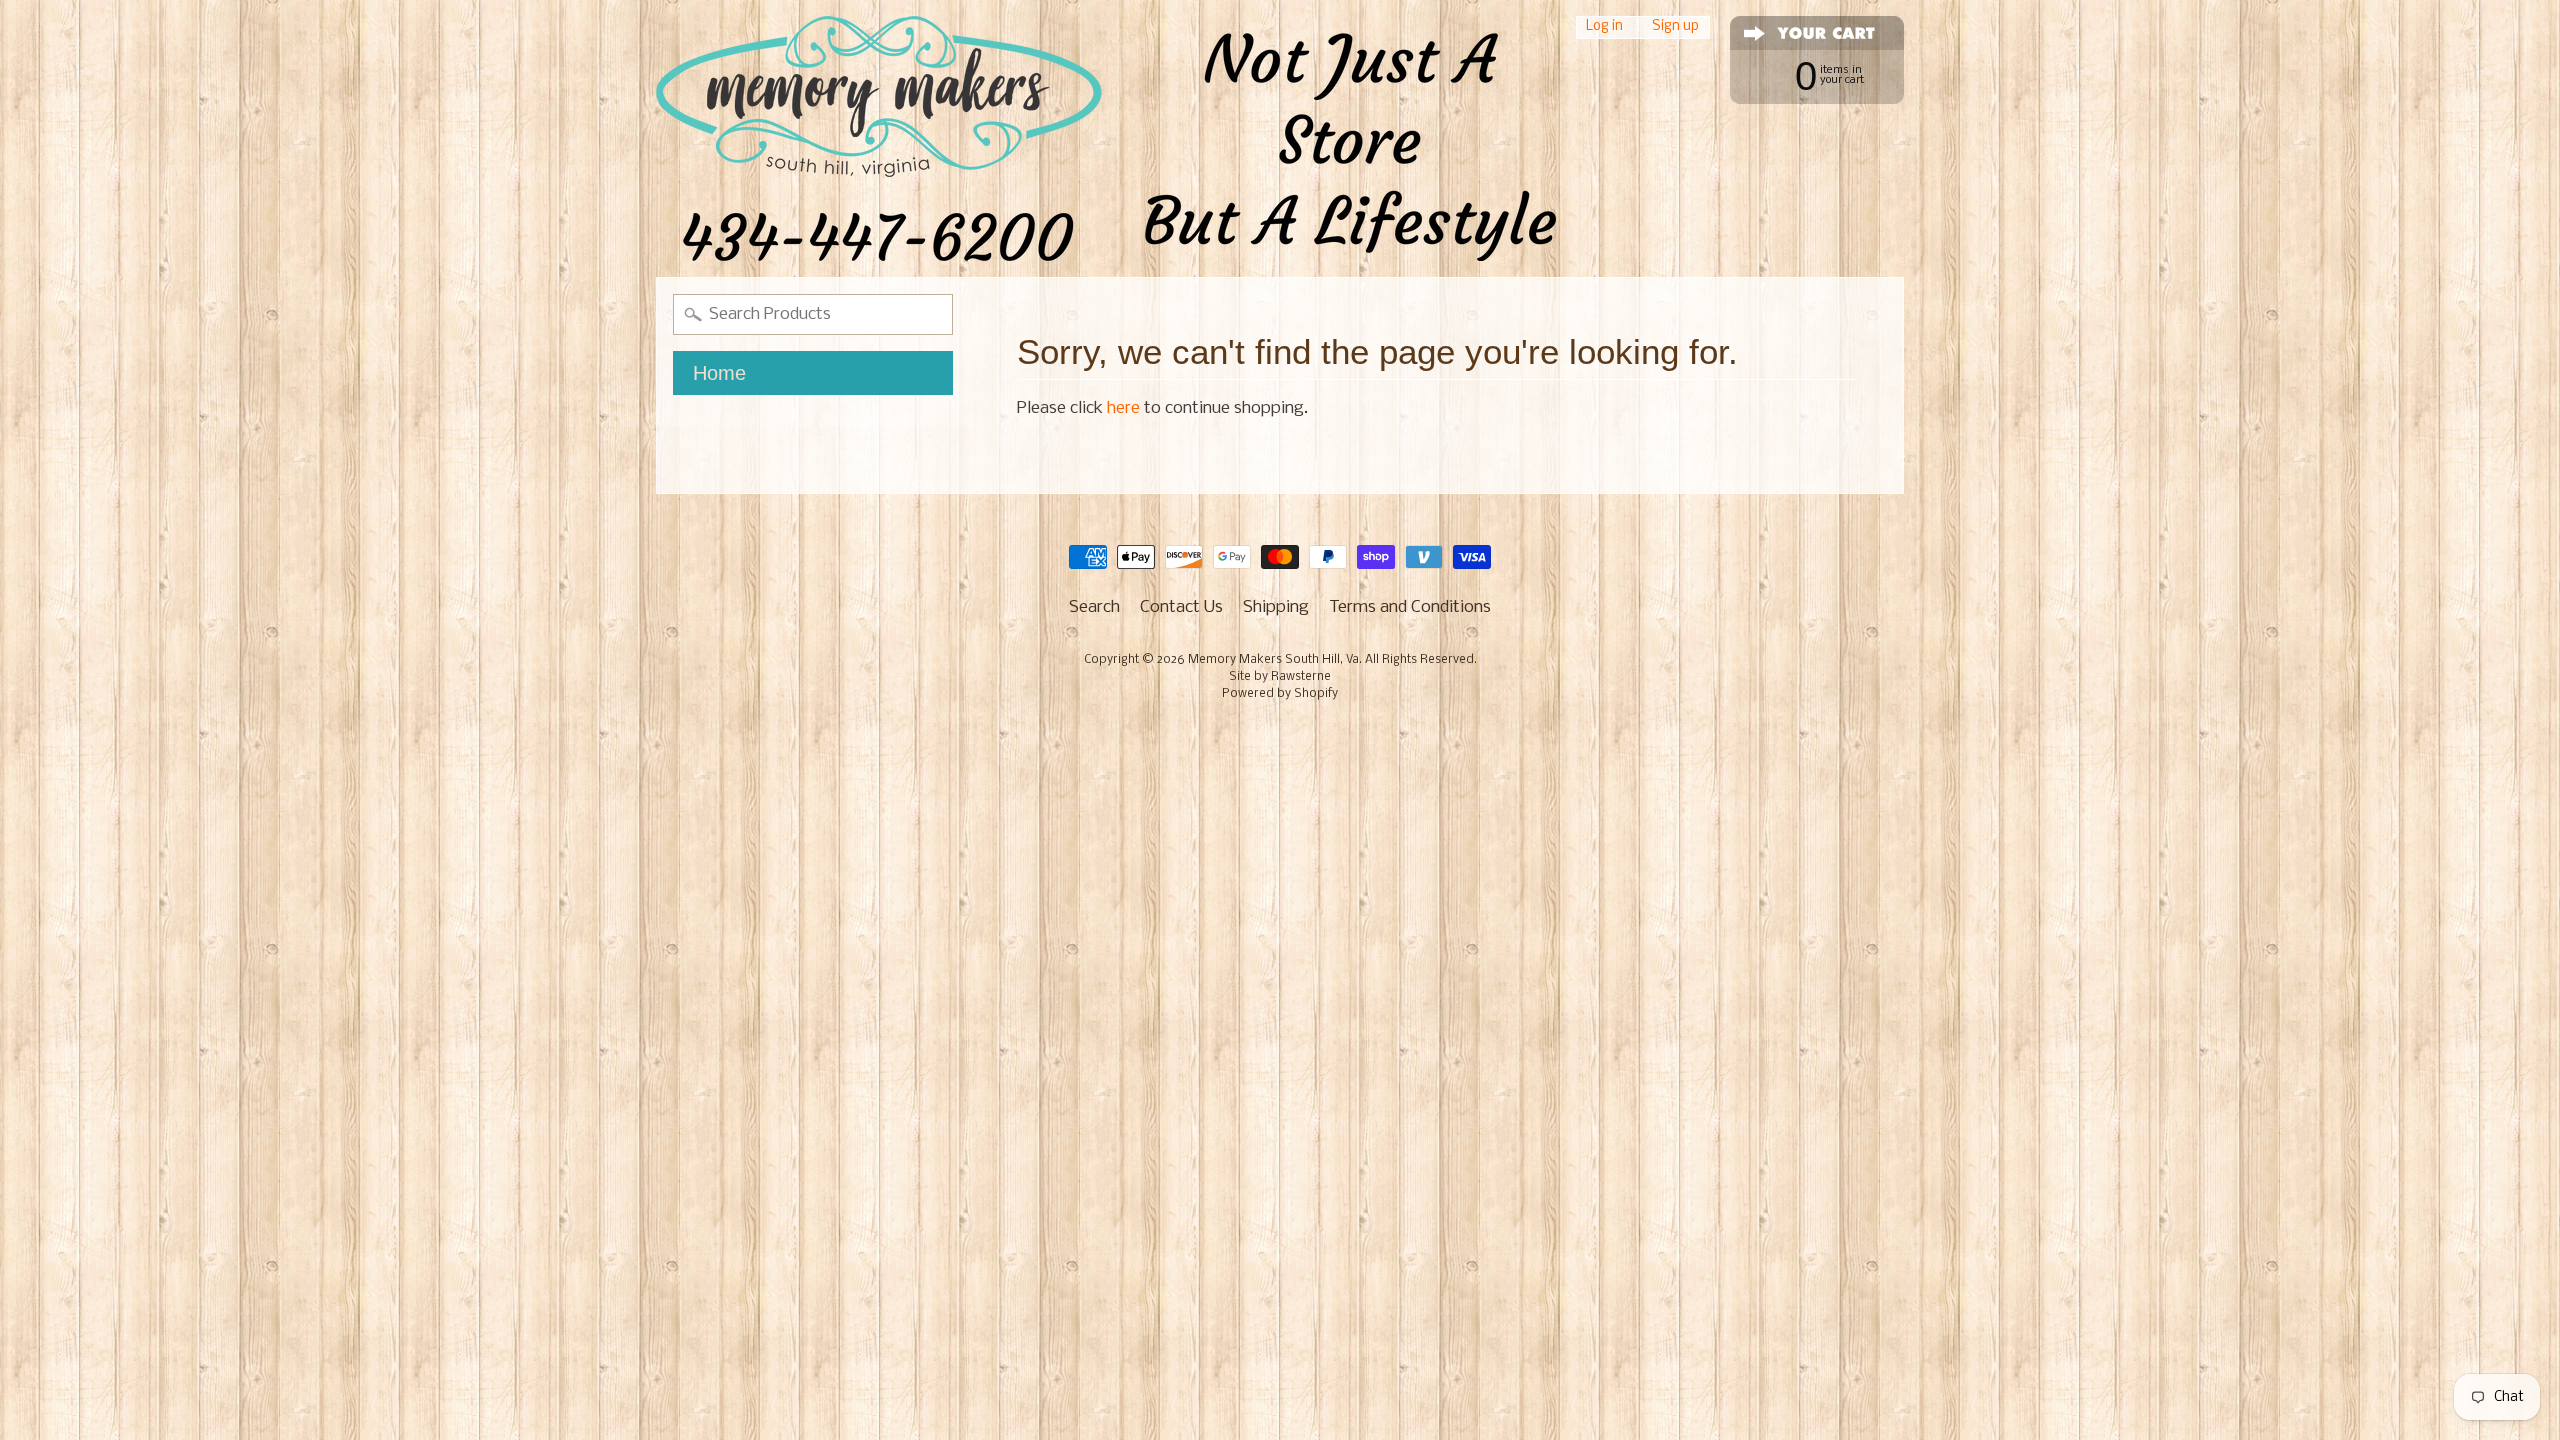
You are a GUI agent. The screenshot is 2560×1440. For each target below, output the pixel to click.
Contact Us (1181, 607)
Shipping (1276, 607)
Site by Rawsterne (1280, 677)
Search (1094, 607)
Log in (1604, 27)
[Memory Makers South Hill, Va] (1106, 138)
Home (719, 373)
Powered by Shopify (1280, 694)
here (1123, 408)
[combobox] (813, 314)
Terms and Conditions (1410, 607)
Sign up (1675, 27)
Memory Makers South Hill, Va (1273, 660)
